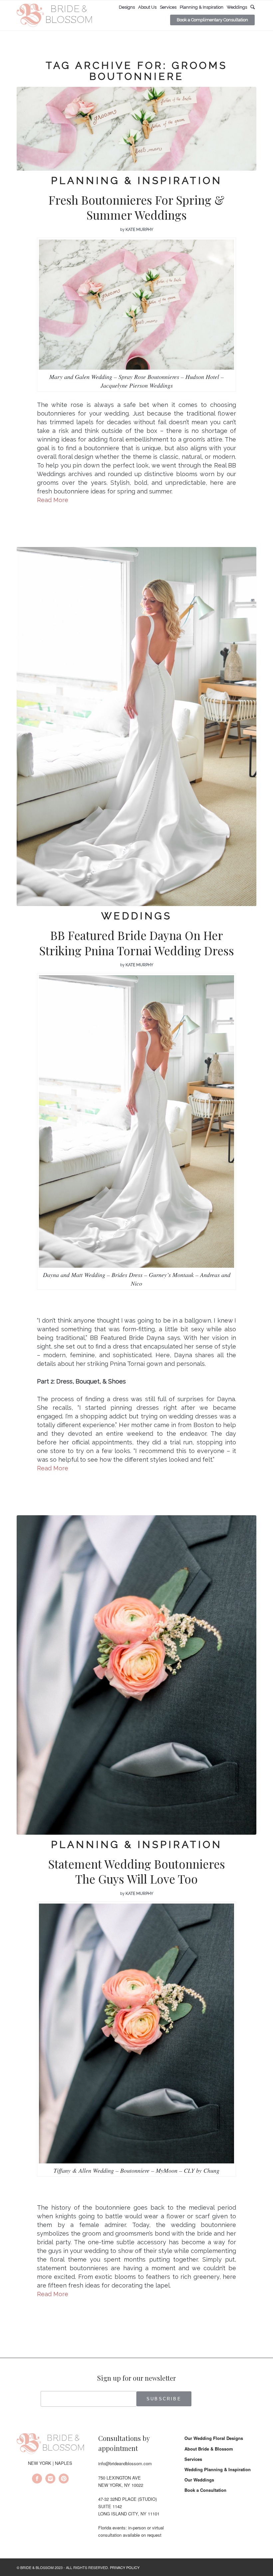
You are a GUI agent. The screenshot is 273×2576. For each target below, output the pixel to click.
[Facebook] (37, 2480)
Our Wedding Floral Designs (214, 2438)
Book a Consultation (205, 2490)
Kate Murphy (139, 230)
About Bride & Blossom (209, 2449)
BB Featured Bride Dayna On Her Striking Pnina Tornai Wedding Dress (137, 943)
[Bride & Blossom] (50, 2445)
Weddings (136, 916)
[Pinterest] (64, 2480)
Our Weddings (199, 2480)
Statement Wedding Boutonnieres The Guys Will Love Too (137, 1871)
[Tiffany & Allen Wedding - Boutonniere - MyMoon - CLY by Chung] (136, 1675)
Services (193, 2459)
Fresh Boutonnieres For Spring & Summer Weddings (136, 207)
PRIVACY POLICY (125, 2567)
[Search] (253, 7)
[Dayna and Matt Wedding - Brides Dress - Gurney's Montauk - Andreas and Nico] (136, 727)
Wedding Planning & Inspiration (218, 2469)
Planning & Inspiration (136, 181)
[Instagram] (50, 2480)
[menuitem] (127, 7)
